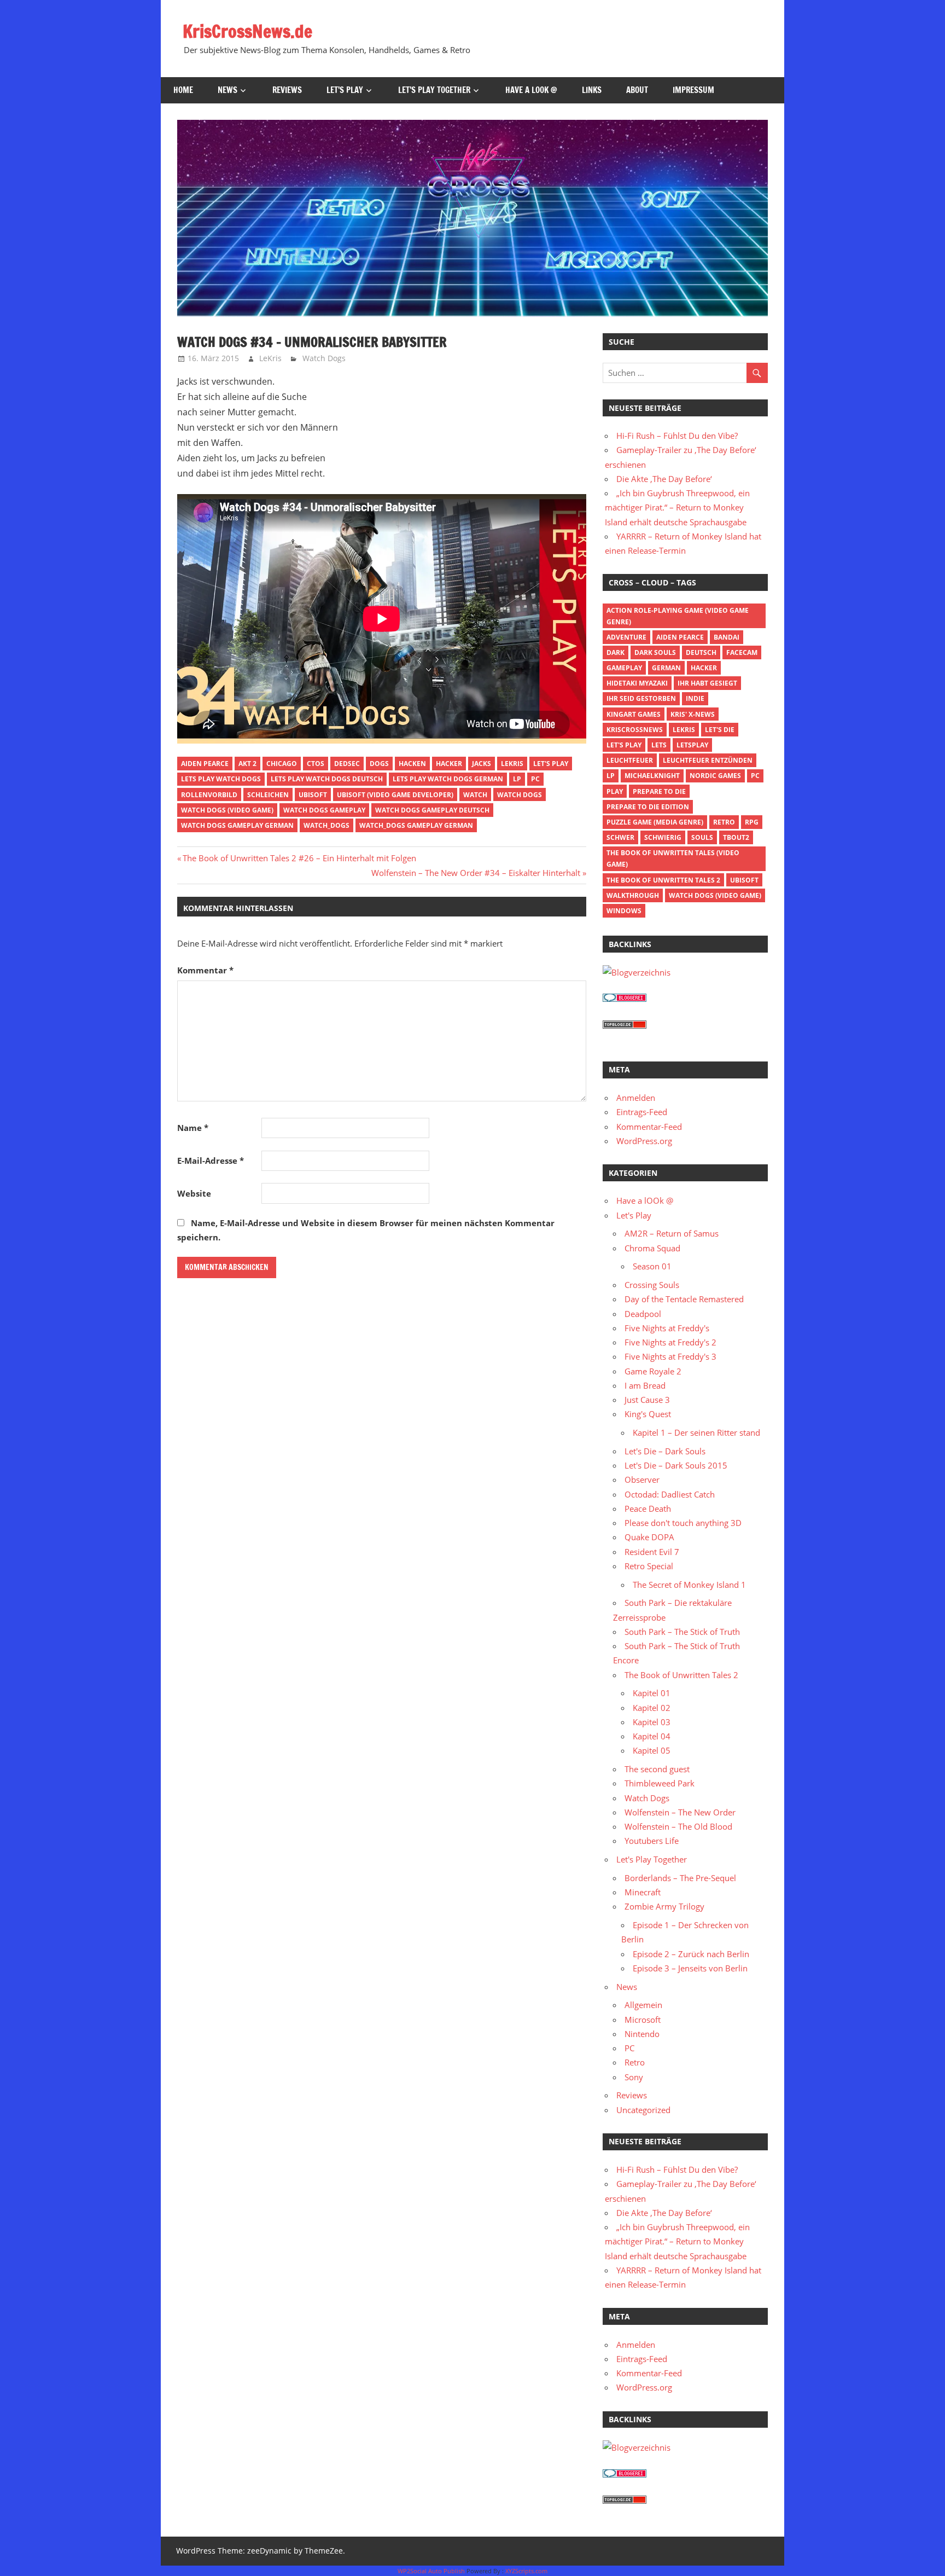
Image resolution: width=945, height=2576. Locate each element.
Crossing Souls (652, 1285)
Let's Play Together (652, 1859)
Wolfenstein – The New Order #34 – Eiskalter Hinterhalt (476, 873)
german (666, 668)
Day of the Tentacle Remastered (684, 1299)
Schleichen (268, 795)
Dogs (379, 764)
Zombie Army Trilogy (664, 1906)
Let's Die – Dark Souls (665, 1451)
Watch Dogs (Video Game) (227, 810)
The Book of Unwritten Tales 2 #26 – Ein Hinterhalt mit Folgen (299, 858)
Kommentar (205, 970)
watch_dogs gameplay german (416, 825)
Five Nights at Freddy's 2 (670, 1342)
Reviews (287, 90)
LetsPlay (692, 745)
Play (615, 791)
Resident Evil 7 (652, 1552)
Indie (695, 698)
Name (193, 1128)
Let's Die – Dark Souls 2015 (676, 1465)
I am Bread (645, 1385)
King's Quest (648, 1414)
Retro (724, 822)
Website (194, 1193)
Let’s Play (345, 90)
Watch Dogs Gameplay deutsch (432, 810)
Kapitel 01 (652, 1693)
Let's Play (551, 764)
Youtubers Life (652, 1841)
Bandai (727, 637)
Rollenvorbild (209, 795)
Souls (702, 837)
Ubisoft (313, 795)
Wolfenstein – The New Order (680, 1812)
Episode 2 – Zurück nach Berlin (691, 1954)
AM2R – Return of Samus (672, 1233)
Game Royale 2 (653, 1371)
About (637, 90)
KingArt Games (634, 714)
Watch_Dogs (326, 825)
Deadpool (643, 1314)
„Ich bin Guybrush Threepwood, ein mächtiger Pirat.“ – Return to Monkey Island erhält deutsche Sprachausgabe (677, 507)
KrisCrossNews (635, 730)
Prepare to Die (659, 791)
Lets (659, 745)
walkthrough (633, 895)
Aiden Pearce (205, 764)
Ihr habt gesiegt (707, 683)
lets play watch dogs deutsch (327, 779)
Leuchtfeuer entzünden (708, 760)
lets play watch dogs (221, 779)
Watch (475, 795)
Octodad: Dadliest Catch (670, 1494)
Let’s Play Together (434, 90)
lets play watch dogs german (448, 779)
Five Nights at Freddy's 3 (670, 1356)
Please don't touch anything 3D (683, 1523)
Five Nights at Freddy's (667, 1328)
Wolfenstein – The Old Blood (678, 1826)
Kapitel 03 (652, 1722)
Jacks (482, 764)
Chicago (282, 764)
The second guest (657, 1769)
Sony (634, 2077)
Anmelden (636, 1098)
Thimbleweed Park (660, 1783)
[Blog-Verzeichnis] (625, 999)
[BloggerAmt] (637, 972)
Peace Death (648, 1509)
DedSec (347, 764)
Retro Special (649, 1566)
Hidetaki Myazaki (637, 683)
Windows (624, 911)
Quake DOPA (649, 1537)
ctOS (316, 764)
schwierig (663, 837)
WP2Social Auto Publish (431, 2571)
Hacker (449, 764)
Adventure (626, 637)
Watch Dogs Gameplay (324, 810)
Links (592, 90)
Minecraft (643, 1892)
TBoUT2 (736, 837)
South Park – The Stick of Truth (682, 1632)
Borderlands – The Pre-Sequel (680, 1878)
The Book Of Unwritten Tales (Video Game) (673, 858)
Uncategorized (643, 2110)
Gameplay (624, 668)
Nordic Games (715, 776)
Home (183, 90)
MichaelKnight (652, 776)
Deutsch (701, 652)
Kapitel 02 (652, 1708)
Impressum (693, 90)
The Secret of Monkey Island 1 (689, 1585)
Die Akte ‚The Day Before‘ (664, 479)
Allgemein (643, 2005)
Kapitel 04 (652, 1736)
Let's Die (720, 730)
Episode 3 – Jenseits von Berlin (690, 1968)
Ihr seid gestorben (641, 698)
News (227, 90)
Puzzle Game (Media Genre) (655, 822)
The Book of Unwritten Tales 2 (663, 880)
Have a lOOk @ (531, 90)
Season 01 (652, 1266)
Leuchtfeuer (630, 760)
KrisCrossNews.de (247, 31)
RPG (752, 822)
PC (535, 779)
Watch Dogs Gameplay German (237, 825)
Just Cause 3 (647, 1400)
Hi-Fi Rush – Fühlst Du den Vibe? (677, 436)
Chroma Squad (652, 1248)
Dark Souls (655, 652)
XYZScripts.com (526, 2571)
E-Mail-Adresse (211, 1161)
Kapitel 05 (652, 1750)
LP (517, 779)
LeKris (270, 358)
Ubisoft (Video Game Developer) (395, 795)
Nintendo (642, 2034)
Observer (642, 1480)
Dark (616, 652)
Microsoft (643, 2020)
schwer (620, 837)
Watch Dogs (324, 358)
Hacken (412, 764)
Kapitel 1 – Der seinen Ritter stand (696, 1432)
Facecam (742, 652)
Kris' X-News (693, 714)
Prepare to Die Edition (648, 807)
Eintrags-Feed (642, 1112)
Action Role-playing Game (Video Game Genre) (678, 616)
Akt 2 (247, 764)
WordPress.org (644, 1141)
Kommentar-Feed (649, 1127)
